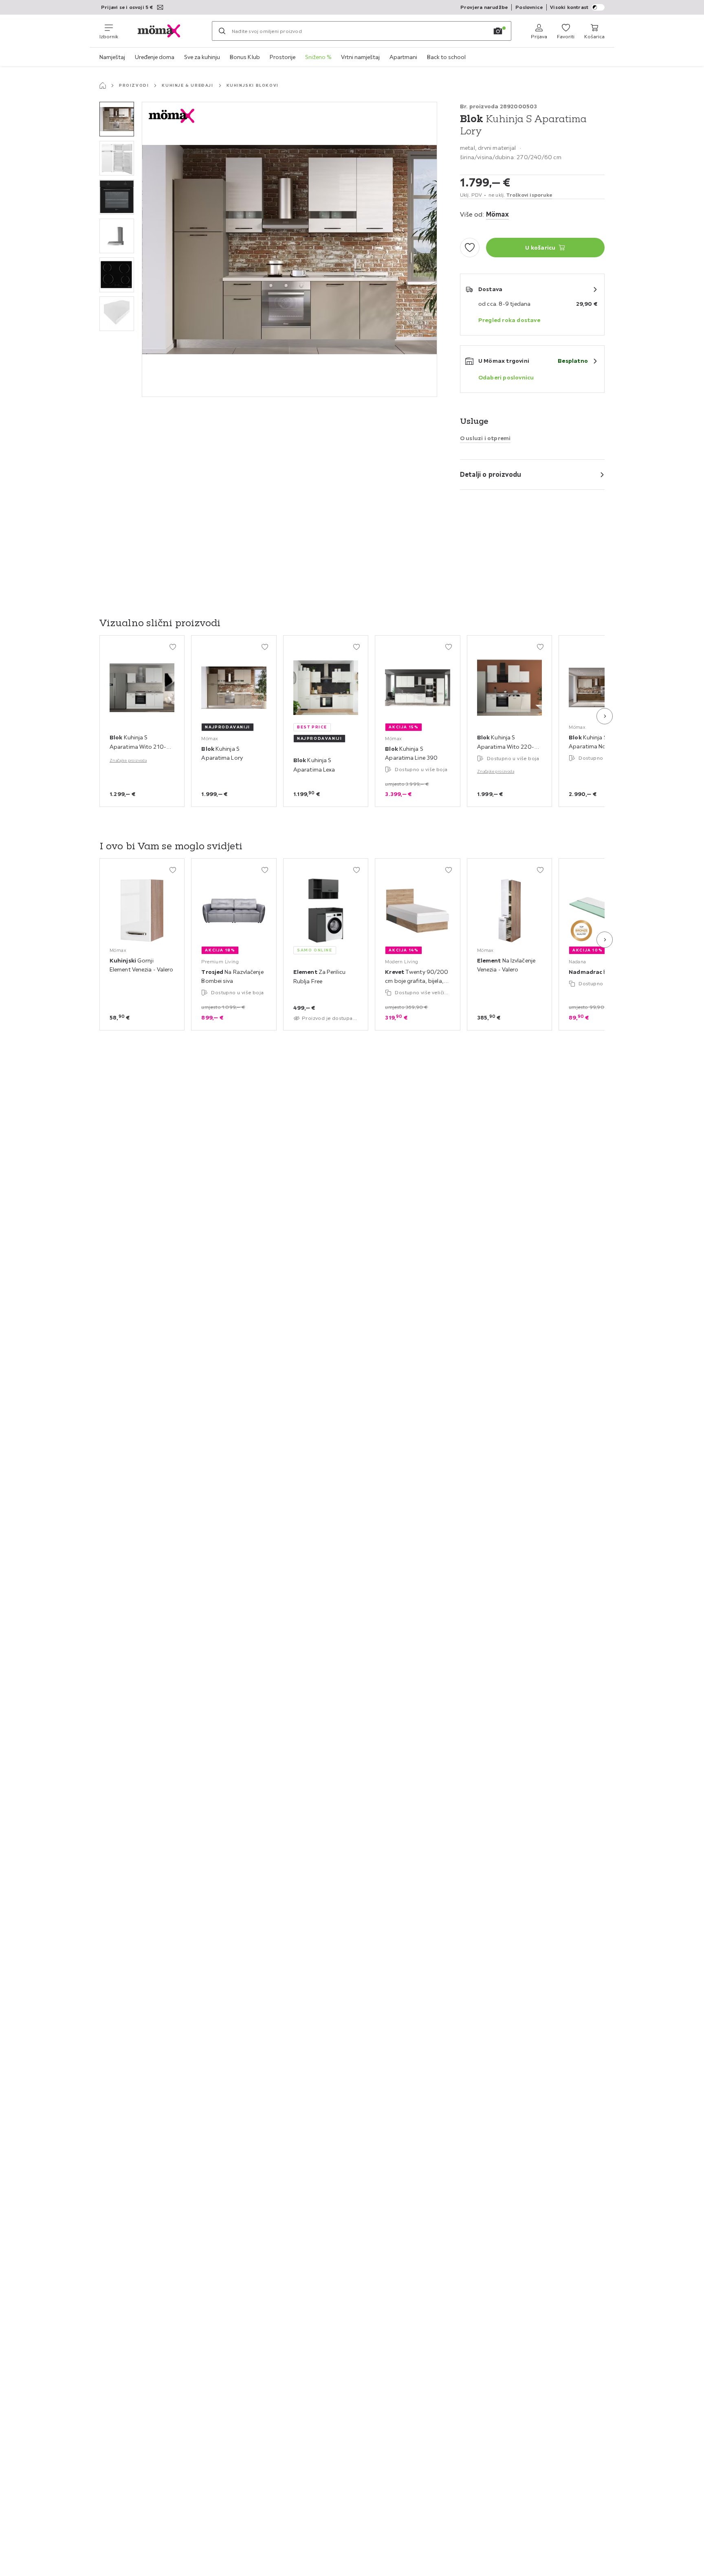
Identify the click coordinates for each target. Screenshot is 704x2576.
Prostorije (283, 57)
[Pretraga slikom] (498, 31)
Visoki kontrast (569, 7)
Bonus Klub (245, 57)
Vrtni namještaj (360, 57)
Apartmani (403, 57)
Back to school (446, 57)
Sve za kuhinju (202, 57)
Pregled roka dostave (509, 320)
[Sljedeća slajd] (605, 716)
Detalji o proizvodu (491, 474)
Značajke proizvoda (128, 760)
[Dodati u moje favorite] (470, 248)
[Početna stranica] (103, 86)
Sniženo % (318, 57)
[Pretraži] (222, 31)
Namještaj (112, 57)
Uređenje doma (155, 57)
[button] (117, 119)
